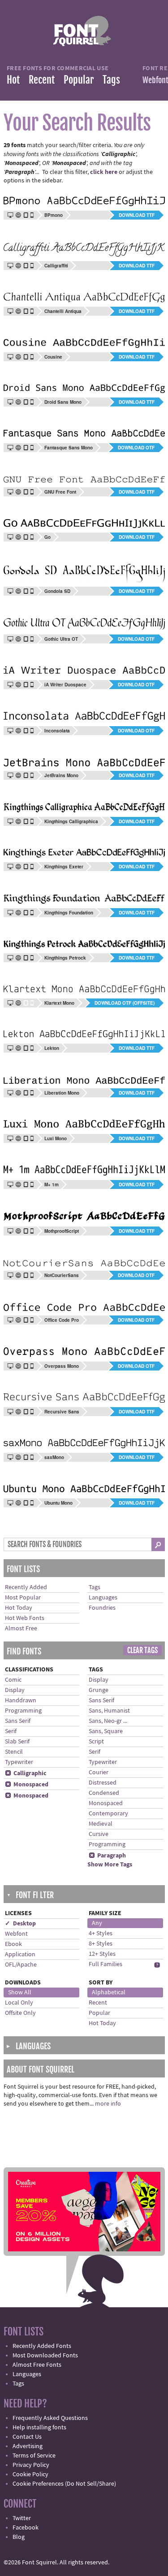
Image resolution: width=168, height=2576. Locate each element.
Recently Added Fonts (42, 2346)
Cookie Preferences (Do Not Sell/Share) (64, 2484)
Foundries (102, 1608)
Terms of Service (34, 2456)
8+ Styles (101, 1944)
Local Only (19, 2003)
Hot (13, 80)
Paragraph (107, 1856)
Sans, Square (106, 1731)
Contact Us (27, 2437)
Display (15, 1690)
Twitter (22, 2518)
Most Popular (23, 1598)
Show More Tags (110, 1865)
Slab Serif (17, 1742)
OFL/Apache (21, 1965)
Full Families (106, 1964)
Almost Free (21, 1629)
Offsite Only (20, 2013)
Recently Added (26, 1587)
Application (20, 1954)
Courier (99, 1772)
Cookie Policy (30, 2474)
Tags (111, 80)
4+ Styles (101, 1933)
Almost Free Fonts (37, 2365)
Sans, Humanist (109, 1711)
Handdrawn (21, 1700)
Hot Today (19, 1608)
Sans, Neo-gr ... (108, 1721)
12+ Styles (102, 1954)
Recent (42, 80)
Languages (103, 1598)
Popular (79, 80)
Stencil (14, 1752)
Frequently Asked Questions (50, 2418)
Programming (23, 1711)
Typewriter (19, 1762)
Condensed (104, 1793)
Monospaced (27, 1785)
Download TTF (137, 215)
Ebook (13, 1944)
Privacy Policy (31, 2465)
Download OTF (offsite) (125, 1003)
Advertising (28, 2446)
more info (108, 2104)
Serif (11, 1731)
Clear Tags (142, 1650)
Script (96, 1742)
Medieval (101, 1824)
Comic (13, 1680)
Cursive (99, 1834)
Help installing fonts (39, 2428)
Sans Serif (18, 1721)
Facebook (26, 2528)
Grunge (99, 1690)
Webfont (16, 1934)
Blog (19, 2537)
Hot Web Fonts (25, 1618)
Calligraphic (26, 1773)
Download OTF (136, 448)
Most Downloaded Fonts (45, 2356)
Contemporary (108, 1814)
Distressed (103, 1783)
